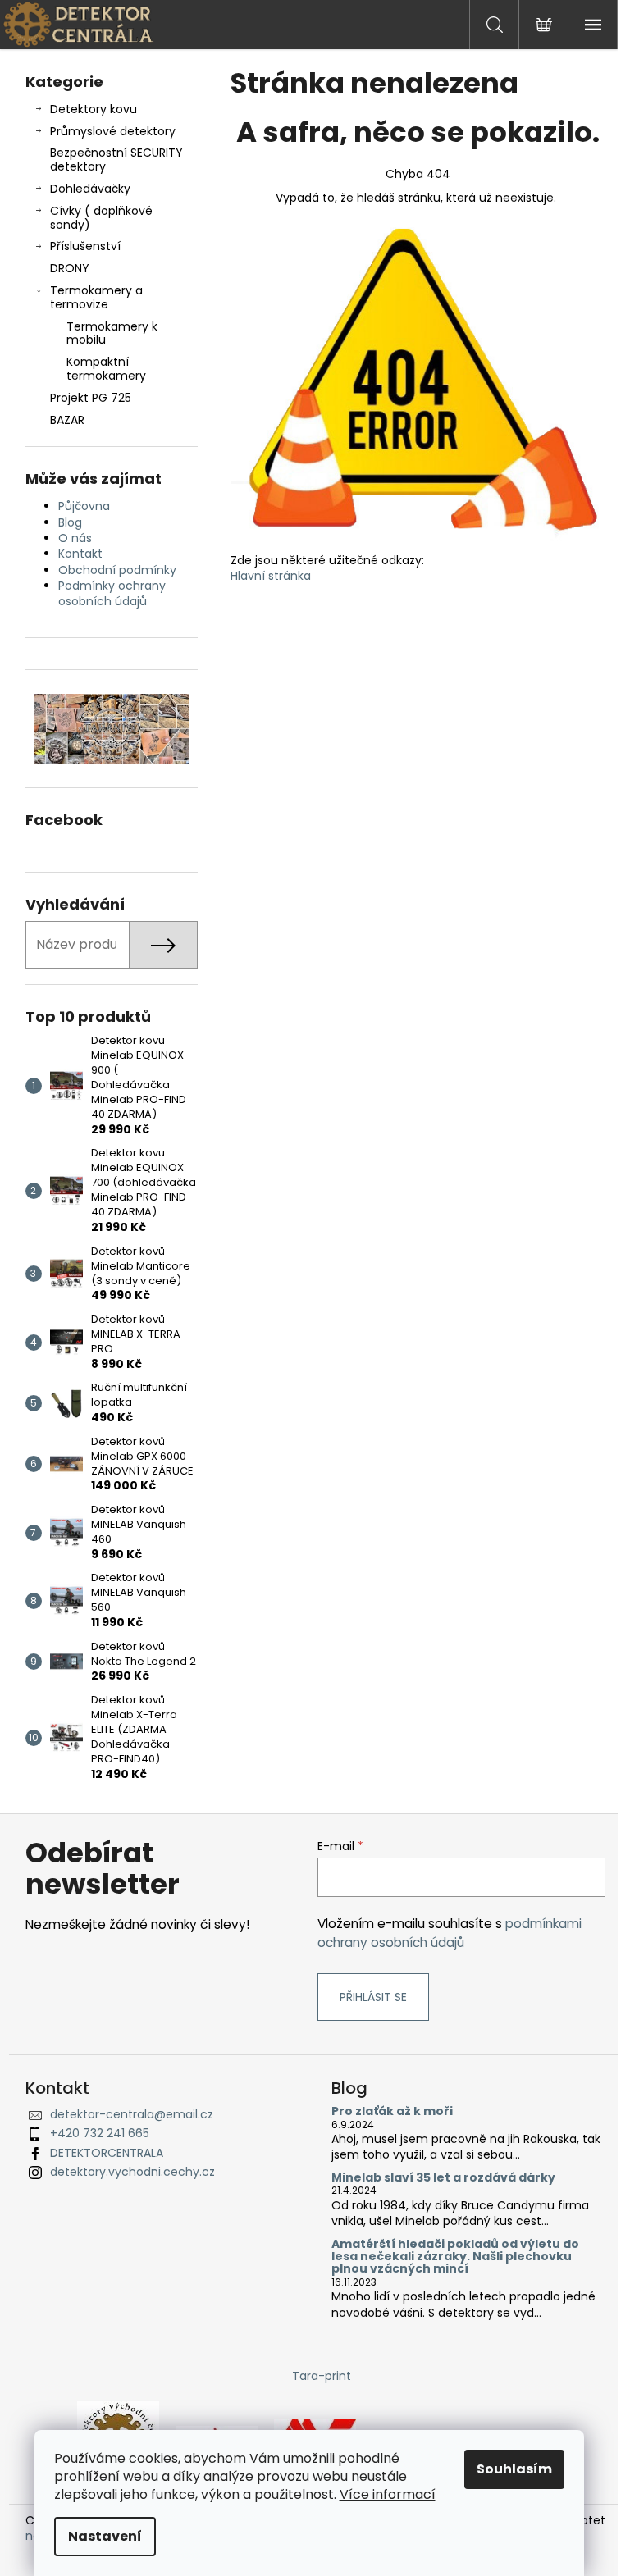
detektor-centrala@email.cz (132, 2114)
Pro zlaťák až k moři (392, 2111)
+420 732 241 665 (100, 2133)
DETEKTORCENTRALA (107, 2153)
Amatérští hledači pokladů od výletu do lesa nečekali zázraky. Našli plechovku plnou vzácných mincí (455, 2257)
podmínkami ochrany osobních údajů (450, 1933)
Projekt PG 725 (91, 398)
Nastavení (105, 2536)
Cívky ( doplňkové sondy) (101, 218)
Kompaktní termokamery (106, 369)
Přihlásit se (373, 1997)
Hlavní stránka (271, 576)
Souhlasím (514, 2469)
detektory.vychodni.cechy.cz (132, 2172)
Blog (70, 522)
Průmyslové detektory (113, 131)
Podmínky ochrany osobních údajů (112, 593)
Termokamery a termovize (96, 297)
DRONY (70, 268)
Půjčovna (84, 506)
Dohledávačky (90, 189)
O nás (75, 538)
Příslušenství (85, 246)
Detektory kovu (94, 109)
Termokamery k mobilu (112, 333)
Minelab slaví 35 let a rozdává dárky (443, 2178)
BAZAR (67, 420)
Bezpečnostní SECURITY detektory (116, 160)
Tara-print (322, 2376)
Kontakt (80, 554)
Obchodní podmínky (117, 570)
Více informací (388, 2494)
